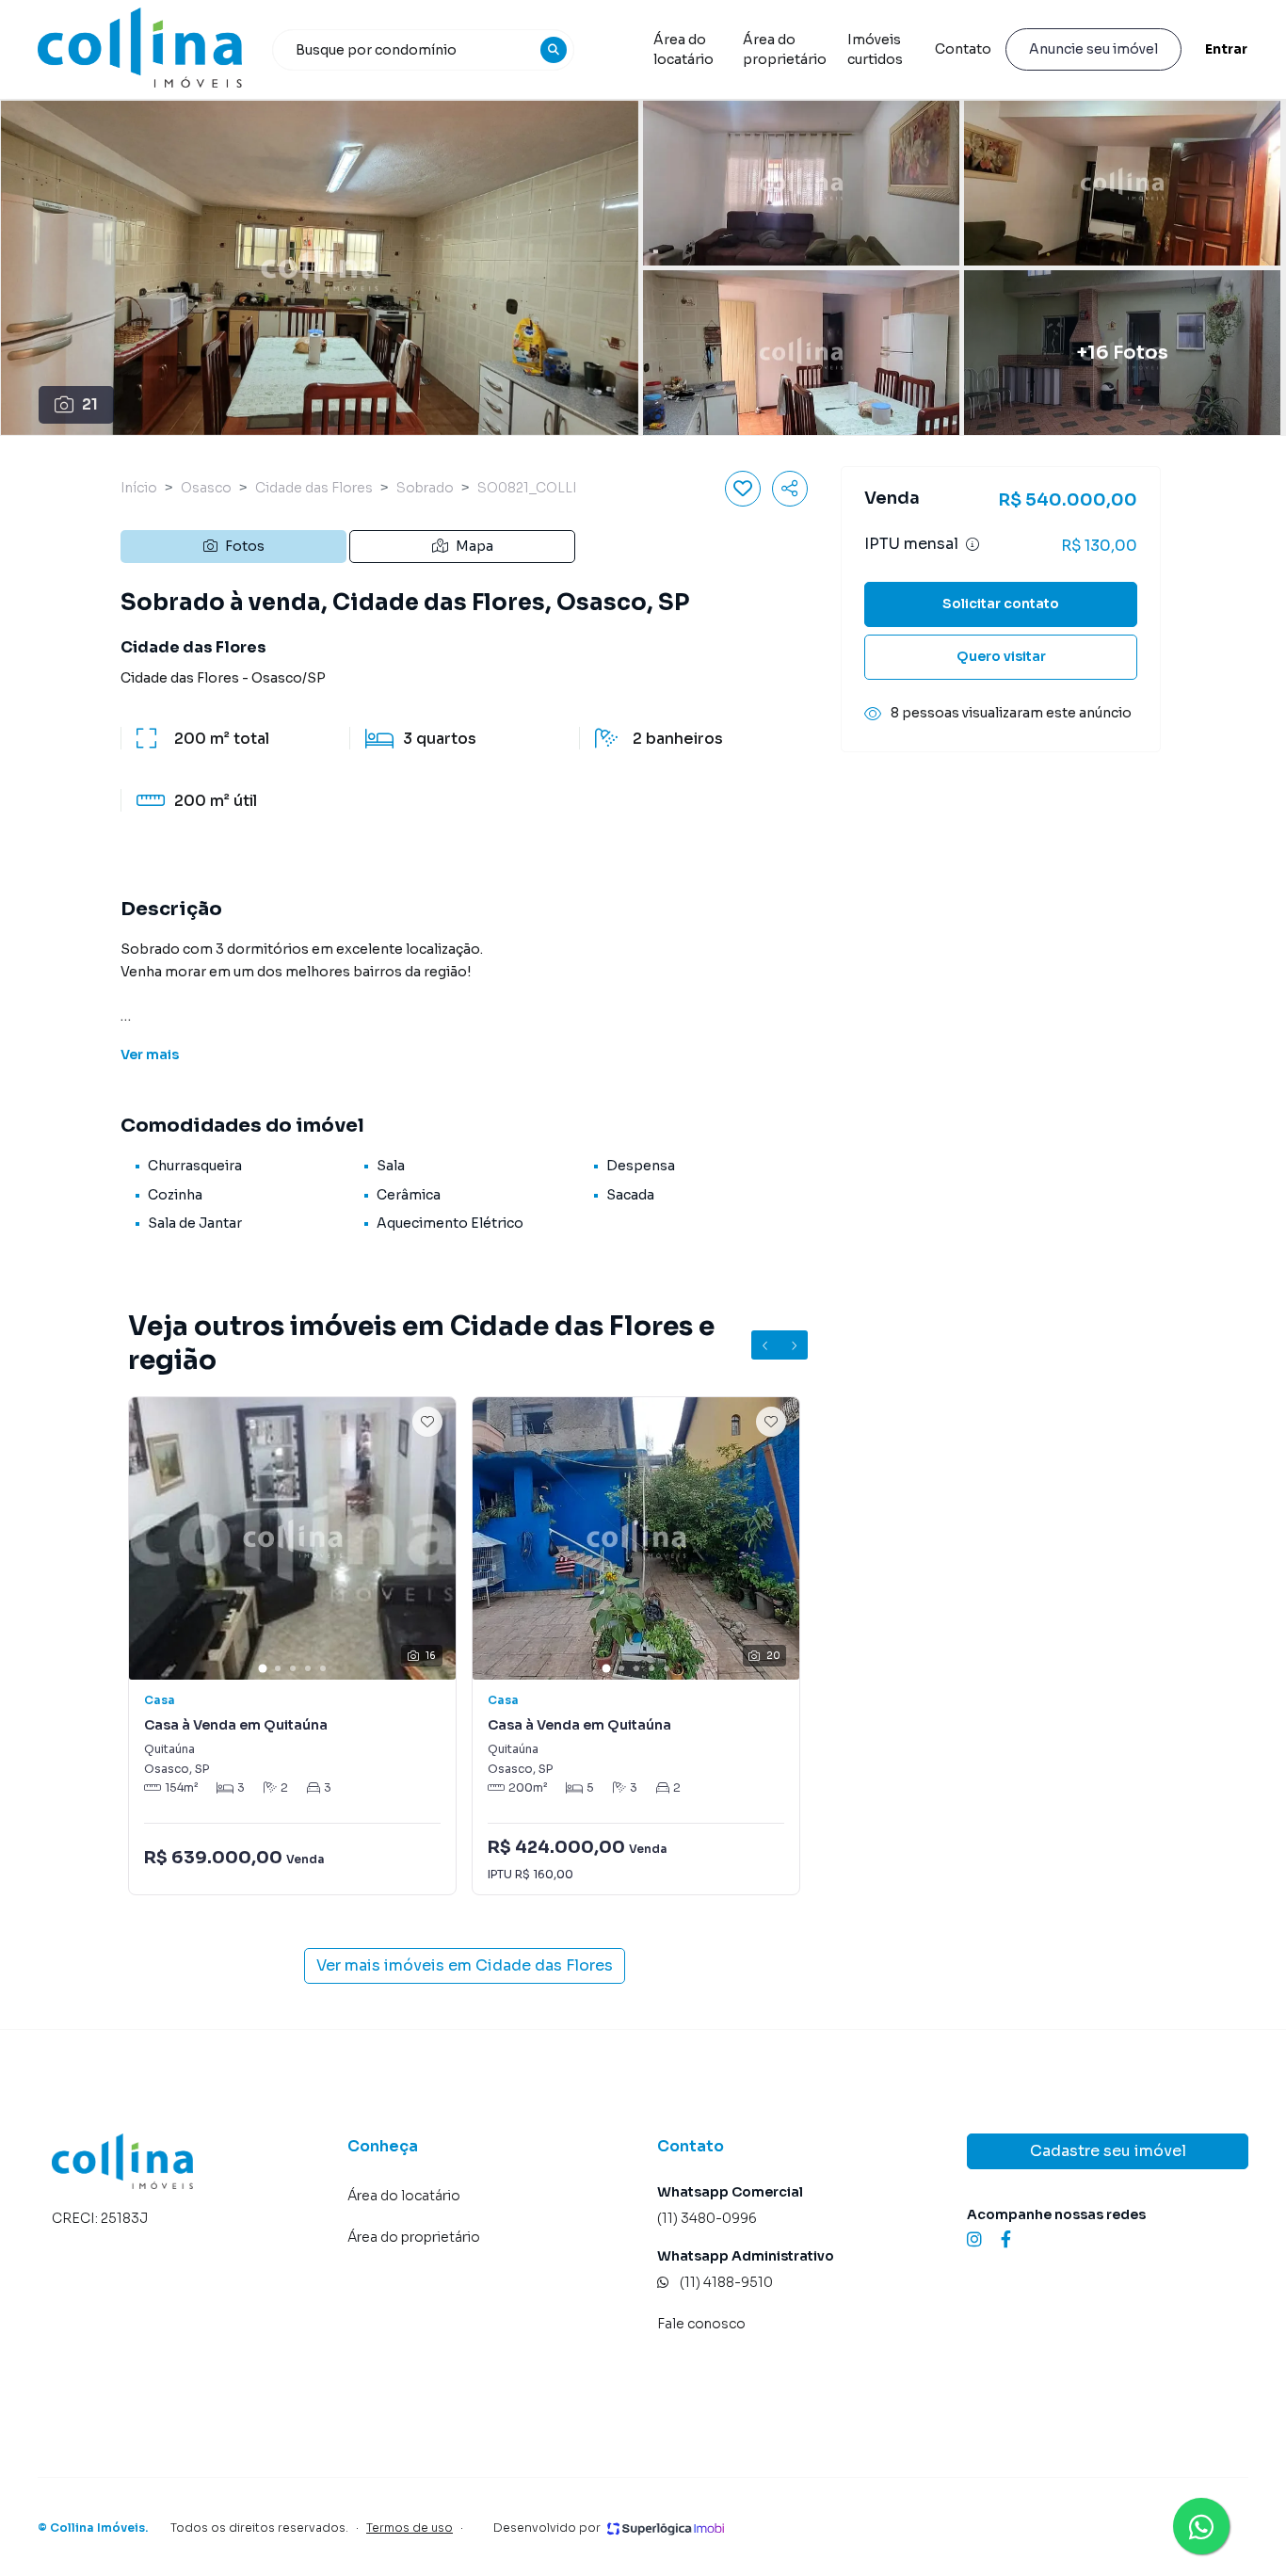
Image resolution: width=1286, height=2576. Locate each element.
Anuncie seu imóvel (1093, 49)
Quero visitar (1001, 657)
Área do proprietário (785, 49)
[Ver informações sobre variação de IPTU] (973, 545)
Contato (963, 49)
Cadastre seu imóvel (1108, 2151)
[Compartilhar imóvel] (790, 489)
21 (90, 404)
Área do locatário (683, 49)
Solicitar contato (1001, 604)
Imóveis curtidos (875, 49)
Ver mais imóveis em (465, 1965)
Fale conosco (701, 2324)
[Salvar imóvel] (743, 489)
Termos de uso (410, 2528)
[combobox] (424, 50)
